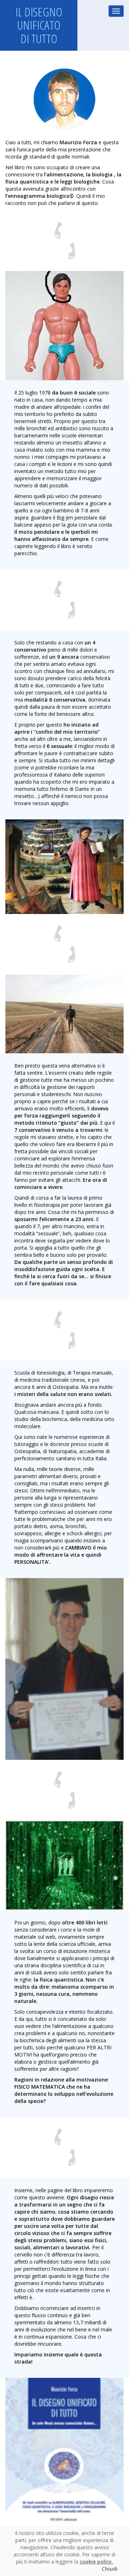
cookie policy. (96, 2562)
